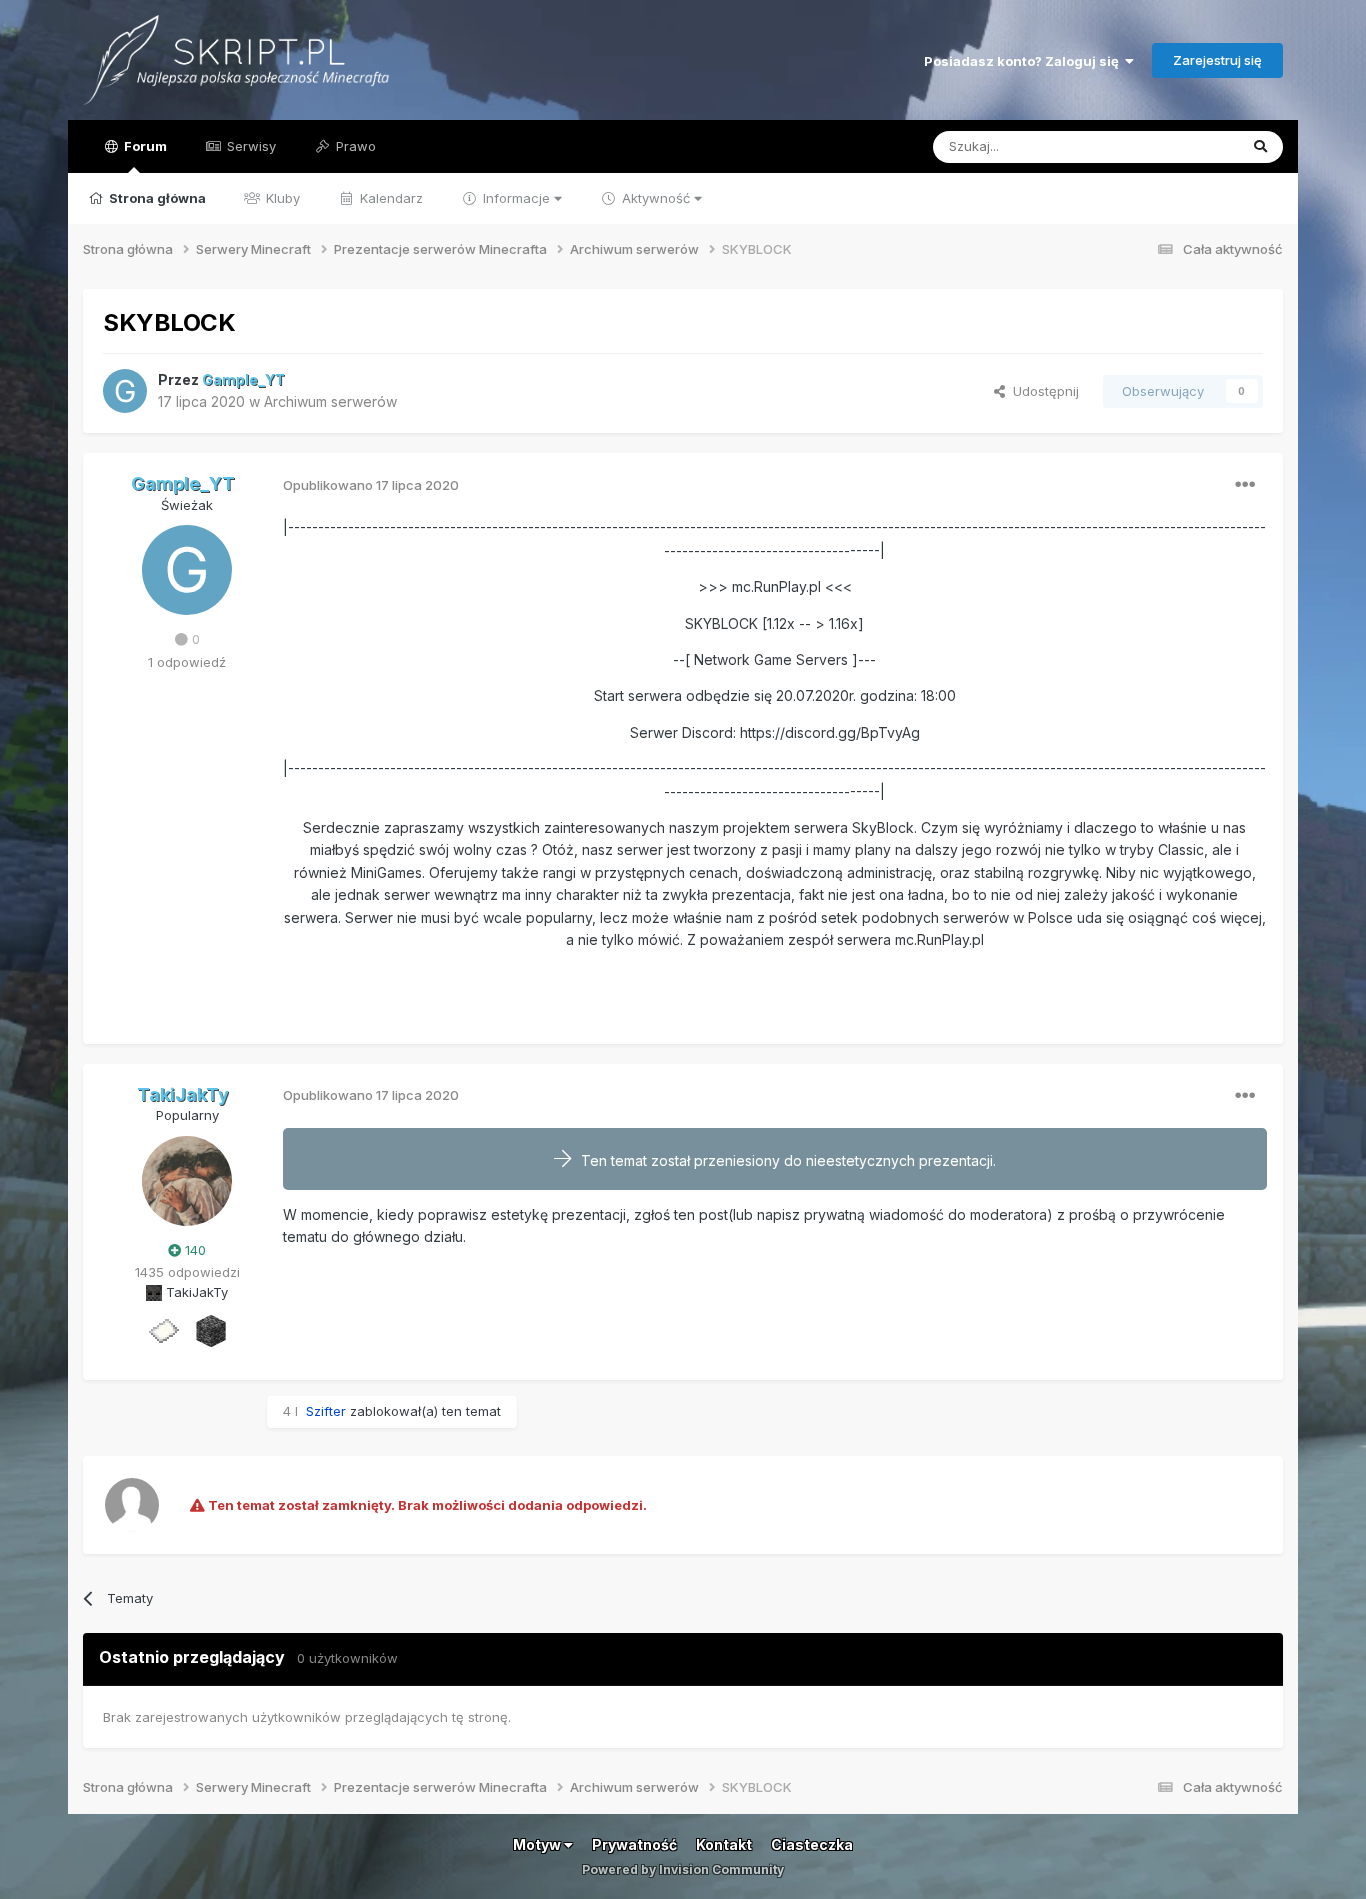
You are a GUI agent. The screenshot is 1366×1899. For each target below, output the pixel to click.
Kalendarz (389, 198)
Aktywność (656, 198)
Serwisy (249, 146)
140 (193, 1250)
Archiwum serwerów (330, 401)
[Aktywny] (163, 1330)
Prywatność (634, 1844)
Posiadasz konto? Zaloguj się (1024, 61)
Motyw (538, 1844)
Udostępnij (1042, 391)
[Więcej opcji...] (1245, 485)
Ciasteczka (812, 1844)
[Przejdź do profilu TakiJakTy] (187, 1181)
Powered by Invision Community (683, 1869)
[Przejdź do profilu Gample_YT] (125, 391)
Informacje (516, 198)
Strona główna (156, 198)
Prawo (354, 146)
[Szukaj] (1260, 147)
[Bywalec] (211, 1330)
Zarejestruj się (1217, 60)
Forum (144, 146)
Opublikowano (371, 485)
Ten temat (1181, 146)
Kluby (281, 198)
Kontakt (724, 1844)
